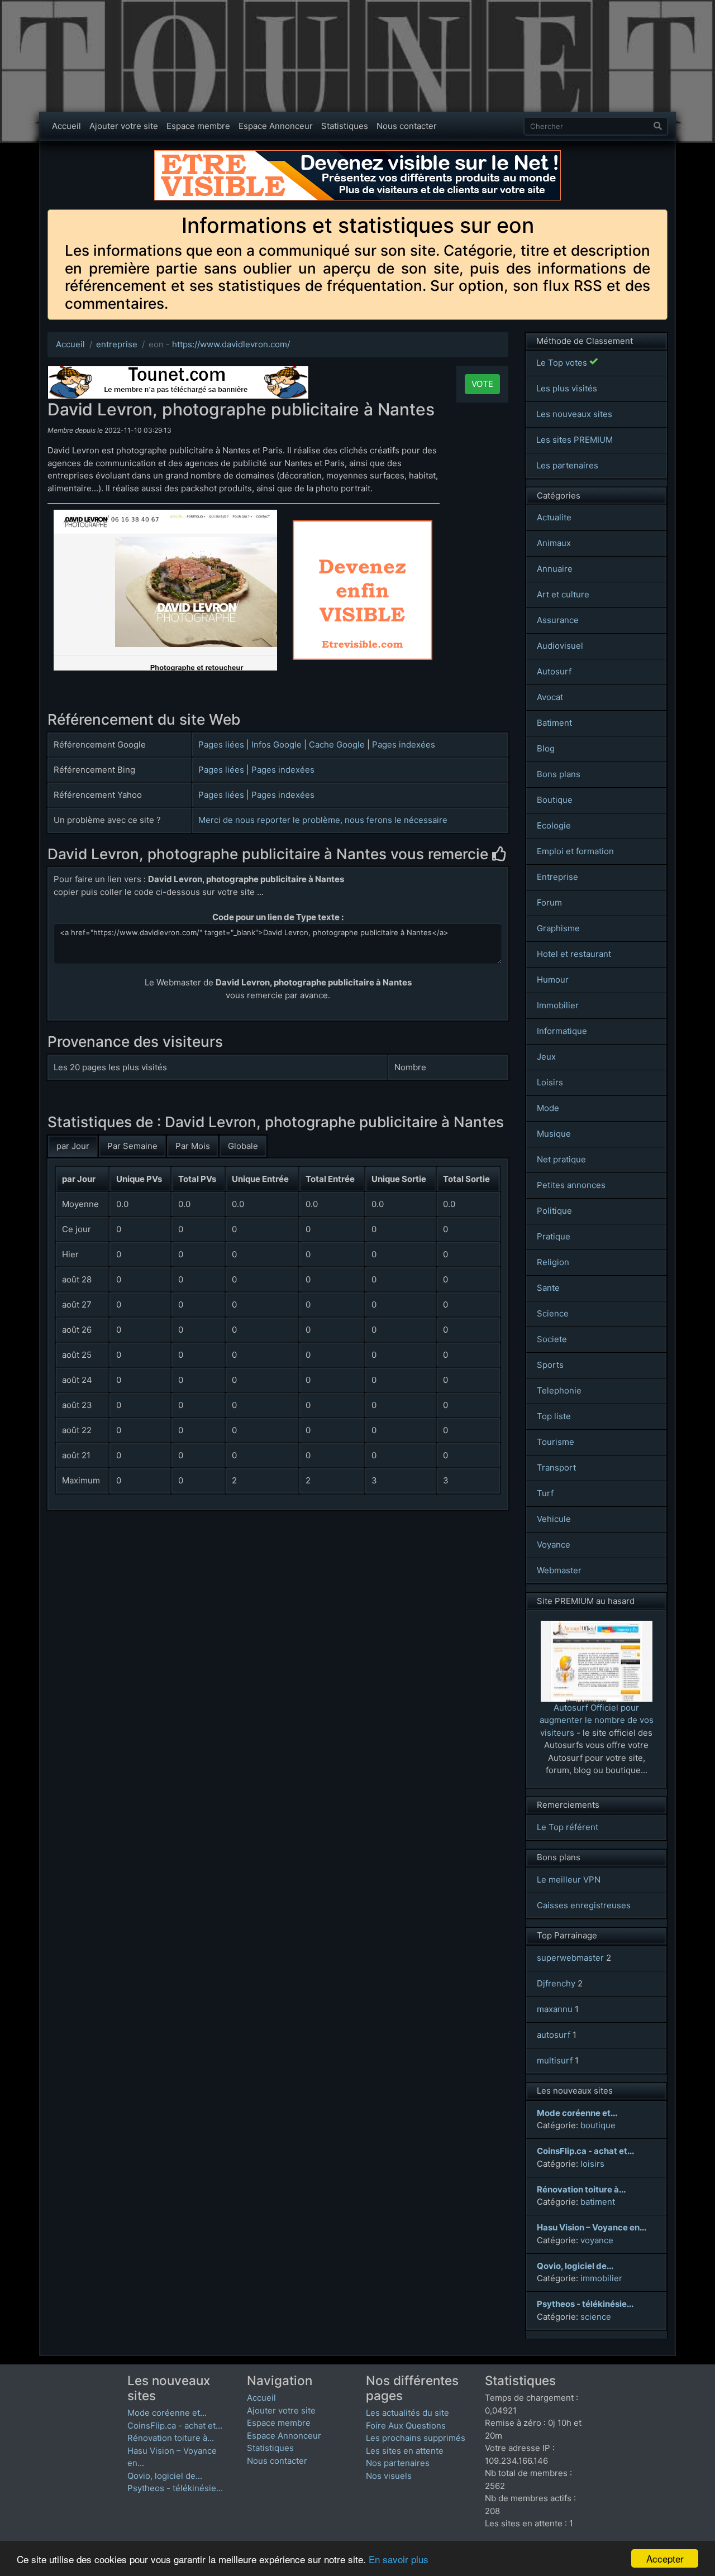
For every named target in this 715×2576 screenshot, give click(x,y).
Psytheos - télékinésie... (175, 2488)
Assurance (558, 620)
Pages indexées (404, 744)
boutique (598, 2125)
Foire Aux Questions (406, 2426)
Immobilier (558, 1005)
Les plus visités (567, 388)
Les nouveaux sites (574, 414)
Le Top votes (563, 363)
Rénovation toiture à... (171, 2438)
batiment (598, 2202)
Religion (553, 1262)
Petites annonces (571, 1185)
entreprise (117, 344)
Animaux (554, 543)
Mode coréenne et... (167, 2413)
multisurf (555, 2060)
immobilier (601, 2278)
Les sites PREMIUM (575, 440)
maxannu (555, 2009)
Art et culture (563, 594)
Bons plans (559, 774)
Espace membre (198, 126)
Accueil (66, 126)
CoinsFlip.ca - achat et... (175, 2426)
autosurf (554, 2035)
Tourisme (556, 1442)
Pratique (554, 1236)
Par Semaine (132, 1146)
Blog (546, 748)
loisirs (592, 2164)
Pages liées (221, 744)
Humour (553, 980)
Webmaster (559, 1570)
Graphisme (558, 928)
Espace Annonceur (276, 126)
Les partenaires (567, 465)
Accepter (665, 2558)
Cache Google (337, 744)
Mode (548, 1108)
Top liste (554, 1416)
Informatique (562, 1031)
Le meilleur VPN (569, 1880)
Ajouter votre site (124, 126)
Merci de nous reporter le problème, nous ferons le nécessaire (323, 820)
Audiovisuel (560, 646)
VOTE (482, 384)
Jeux (546, 1057)
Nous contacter (407, 126)
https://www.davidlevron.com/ (231, 344)
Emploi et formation (575, 851)
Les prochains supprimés (416, 2438)
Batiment (554, 723)
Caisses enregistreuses (584, 1905)
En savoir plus (399, 2559)
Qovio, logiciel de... (165, 2476)
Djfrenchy (556, 1983)
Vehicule (554, 1519)
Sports (550, 1365)
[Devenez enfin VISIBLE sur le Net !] (363, 526)
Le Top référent (568, 1827)
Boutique (555, 800)
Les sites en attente (405, 2451)
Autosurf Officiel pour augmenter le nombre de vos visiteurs (597, 1720)
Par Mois (193, 1146)
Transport (556, 1467)
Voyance (554, 1545)
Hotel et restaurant (574, 954)
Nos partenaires (398, 2463)
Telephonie (559, 1390)
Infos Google (277, 744)
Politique (554, 1211)
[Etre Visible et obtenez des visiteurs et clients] (357, 155)
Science (553, 1313)
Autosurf (554, 671)
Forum (549, 902)
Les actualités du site (407, 2413)
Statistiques (345, 126)
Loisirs (550, 1082)
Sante (548, 1288)
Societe (552, 1339)
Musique (554, 1134)
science (596, 2317)
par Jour (73, 1146)
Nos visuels (389, 2476)
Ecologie (554, 825)
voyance (597, 2240)
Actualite (554, 517)
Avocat (550, 697)
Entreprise (557, 877)
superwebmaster (570, 1958)
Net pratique (561, 1159)
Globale (243, 1146)
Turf (545, 1493)
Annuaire (555, 569)
